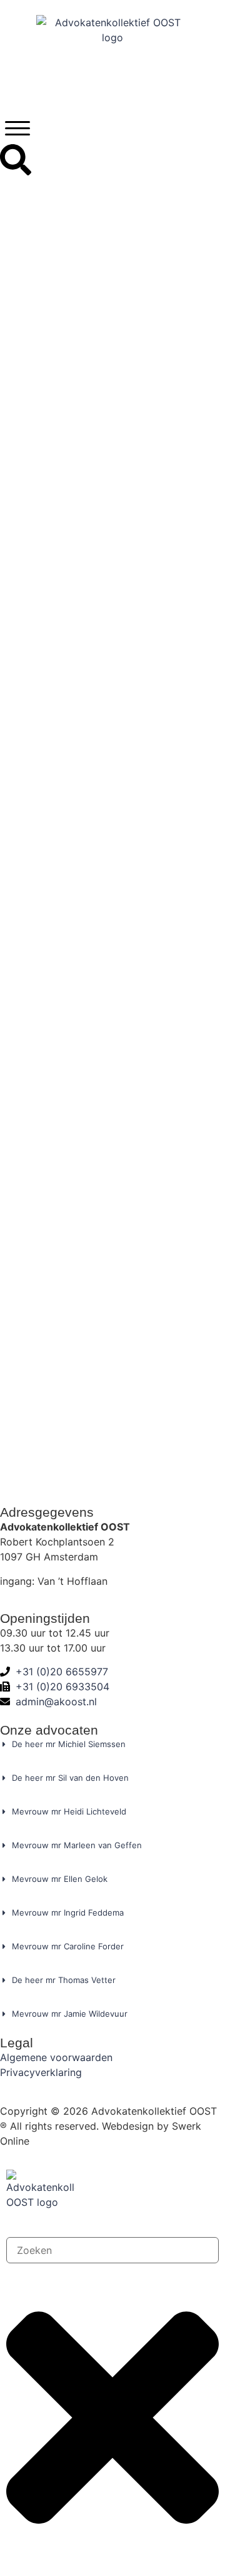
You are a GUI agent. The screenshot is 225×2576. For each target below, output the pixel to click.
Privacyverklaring (41, 2072)
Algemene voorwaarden (56, 2057)
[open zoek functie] (16, 160)
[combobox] (112, 2250)
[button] (17, 128)
